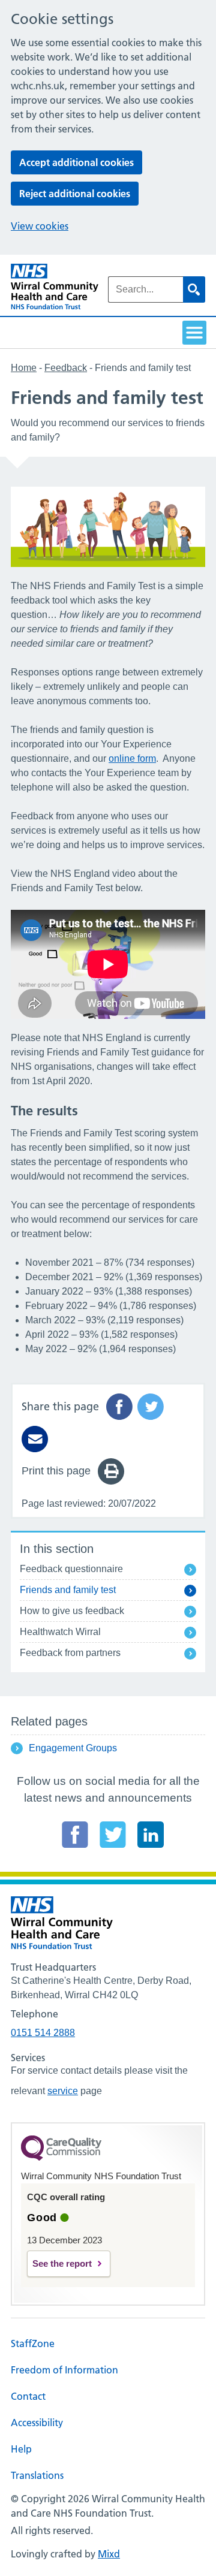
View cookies (40, 226)
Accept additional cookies (76, 162)
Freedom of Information (64, 2370)
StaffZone (33, 2343)
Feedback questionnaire (71, 1569)
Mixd (109, 2554)
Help (21, 2449)
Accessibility (37, 2423)
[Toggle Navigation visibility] (194, 333)
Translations (37, 2475)
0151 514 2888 (43, 2033)
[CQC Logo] (61, 2158)
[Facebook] (75, 1835)
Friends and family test (68, 1590)
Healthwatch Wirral (60, 1632)
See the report (62, 2263)
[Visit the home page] (55, 287)
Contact (28, 2396)
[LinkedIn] (151, 1835)
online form (132, 758)
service (63, 2091)
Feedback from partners (70, 1653)
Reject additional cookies (75, 194)
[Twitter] (113, 1835)
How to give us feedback (72, 1611)
